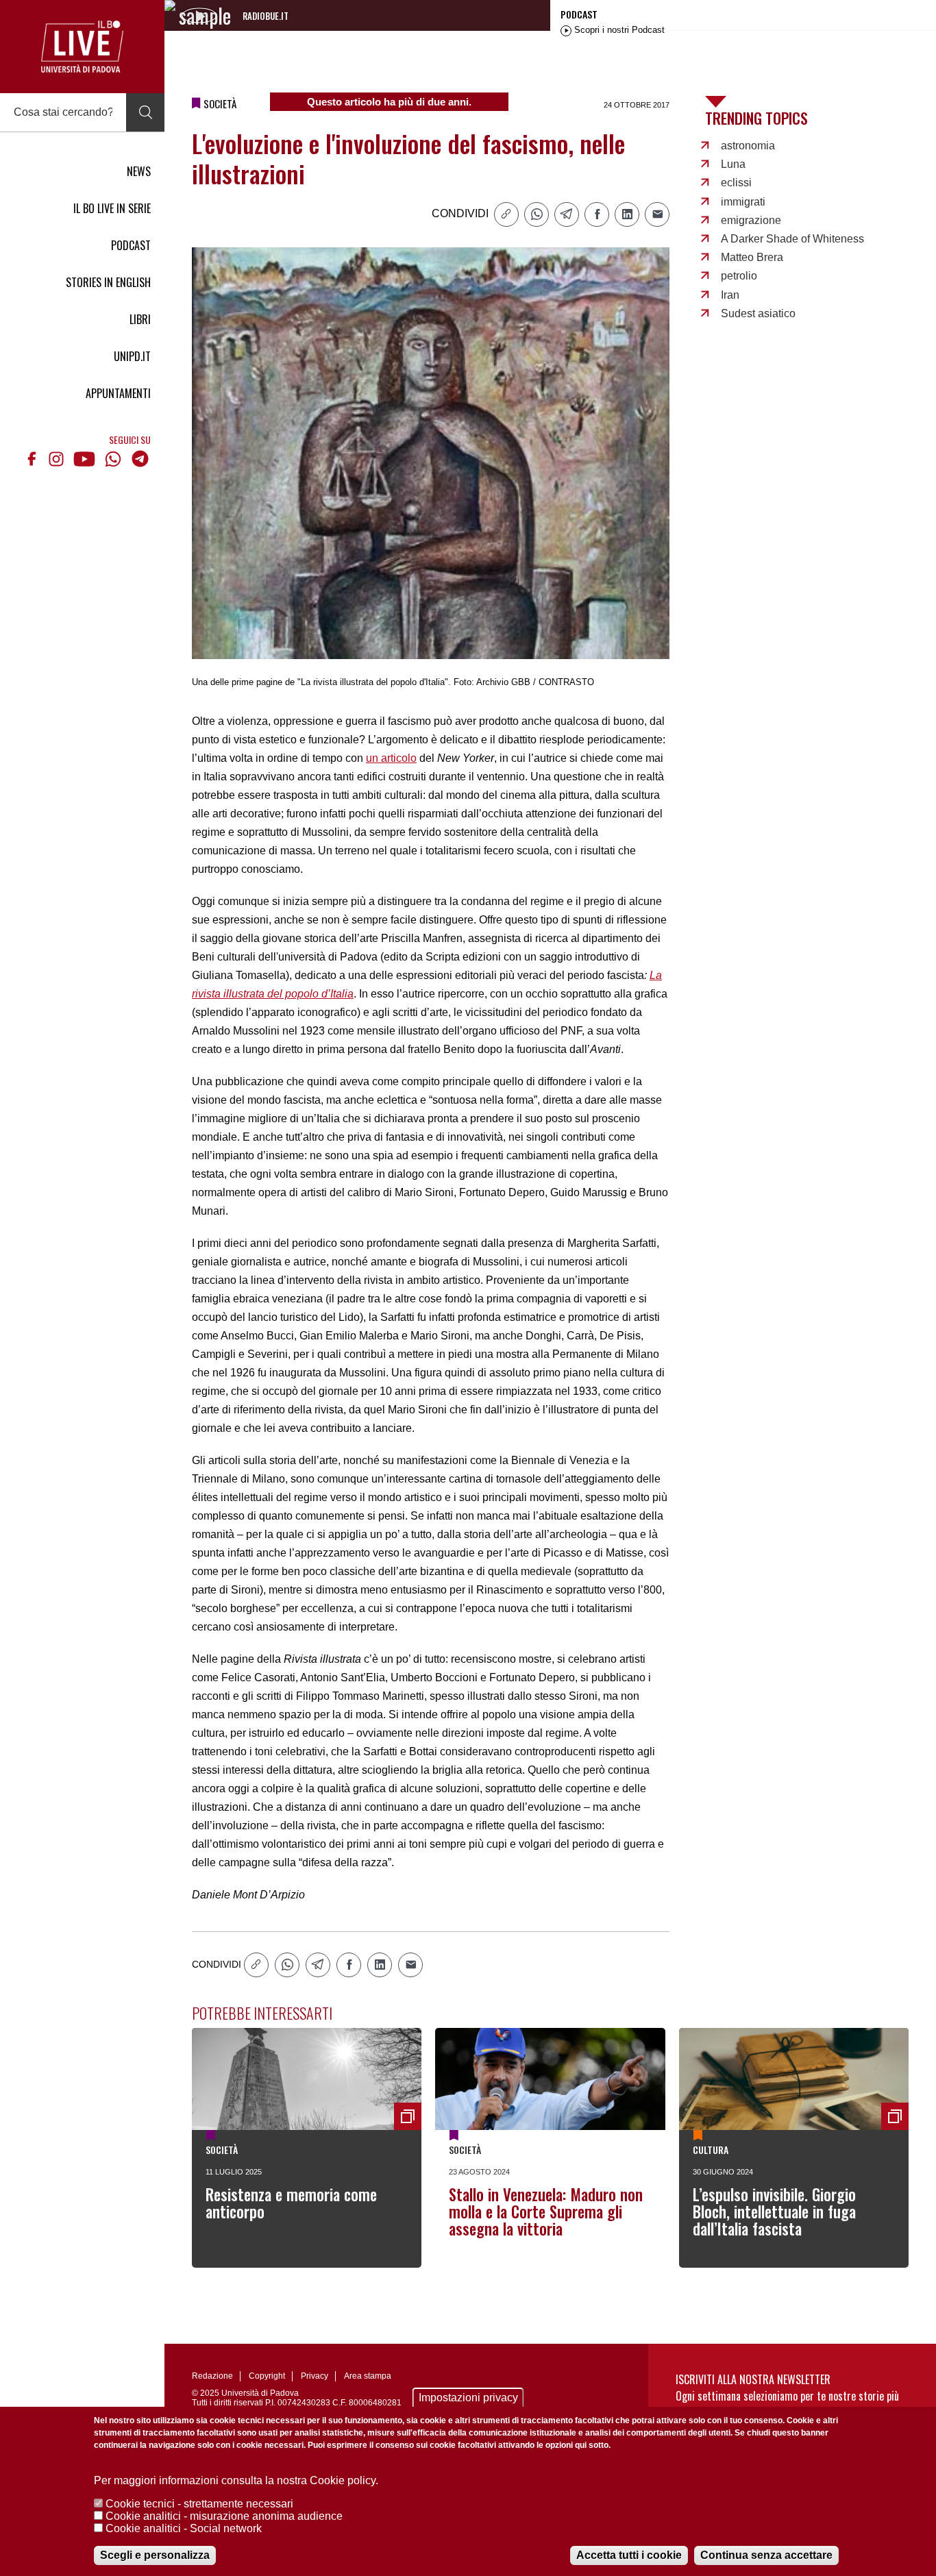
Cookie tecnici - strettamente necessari (199, 2504)
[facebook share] (597, 214)
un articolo (391, 758)
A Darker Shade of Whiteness (792, 239)
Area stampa (368, 2376)
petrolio (739, 276)
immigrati (743, 202)
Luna (733, 164)
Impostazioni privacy (468, 2398)
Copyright (267, 2376)
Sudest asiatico (758, 313)
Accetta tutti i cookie (629, 2555)
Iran (730, 295)
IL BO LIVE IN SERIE (112, 208)
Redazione (212, 2376)
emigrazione (751, 220)
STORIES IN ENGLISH (108, 282)
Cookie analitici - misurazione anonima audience (224, 2516)
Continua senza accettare (766, 2555)
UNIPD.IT (132, 356)
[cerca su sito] (145, 112)
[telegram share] (567, 214)
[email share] (657, 214)
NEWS (139, 171)
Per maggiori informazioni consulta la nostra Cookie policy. (236, 2480)
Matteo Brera (752, 257)
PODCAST (131, 245)
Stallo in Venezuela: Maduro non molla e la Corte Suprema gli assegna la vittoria (546, 2212)
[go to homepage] (82, 47)
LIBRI (140, 319)
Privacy (315, 2376)
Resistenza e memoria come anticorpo (291, 2203)
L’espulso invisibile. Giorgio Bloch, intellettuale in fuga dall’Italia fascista (774, 2212)
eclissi (736, 183)
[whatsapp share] (537, 214)
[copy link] (506, 214)
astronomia (748, 146)
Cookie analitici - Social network (184, 2528)
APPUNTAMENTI (118, 393)
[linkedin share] (627, 214)
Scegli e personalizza (155, 2555)
